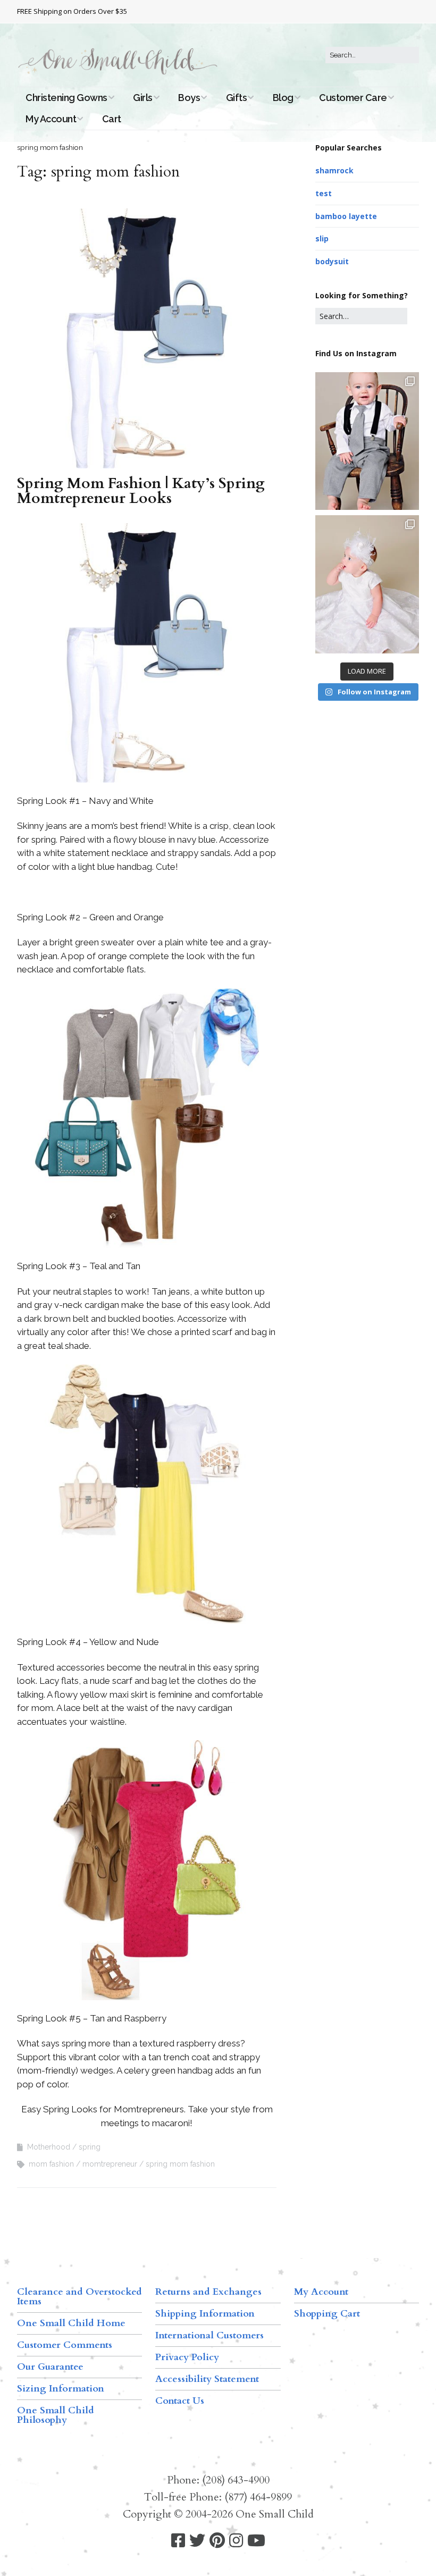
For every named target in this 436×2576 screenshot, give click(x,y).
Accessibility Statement (207, 2379)
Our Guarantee (50, 2367)
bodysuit (332, 261)
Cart (112, 119)
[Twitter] (197, 2541)
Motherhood (49, 2147)
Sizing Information (61, 2389)
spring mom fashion (180, 2164)
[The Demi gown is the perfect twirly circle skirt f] (367, 584)
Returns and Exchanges (208, 2292)
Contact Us (180, 2401)
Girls (143, 98)
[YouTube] (256, 2541)
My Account (51, 119)
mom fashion (51, 2164)
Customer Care (353, 98)
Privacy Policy (187, 2357)
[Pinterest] (217, 2541)
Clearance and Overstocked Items (79, 2297)
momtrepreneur (110, 2164)
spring (90, 2147)
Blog (283, 98)
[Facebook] (178, 2541)
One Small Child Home (71, 2323)
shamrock (334, 170)
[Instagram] (236, 2541)
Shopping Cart (327, 2314)
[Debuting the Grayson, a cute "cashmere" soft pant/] (367, 441)
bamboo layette (346, 216)
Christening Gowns (66, 98)
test (324, 193)
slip (322, 238)
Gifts (237, 98)
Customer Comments (65, 2345)
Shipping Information (205, 2314)
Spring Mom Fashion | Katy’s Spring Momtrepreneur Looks (141, 491)
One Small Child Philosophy (56, 2415)
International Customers (209, 2335)
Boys (189, 98)
